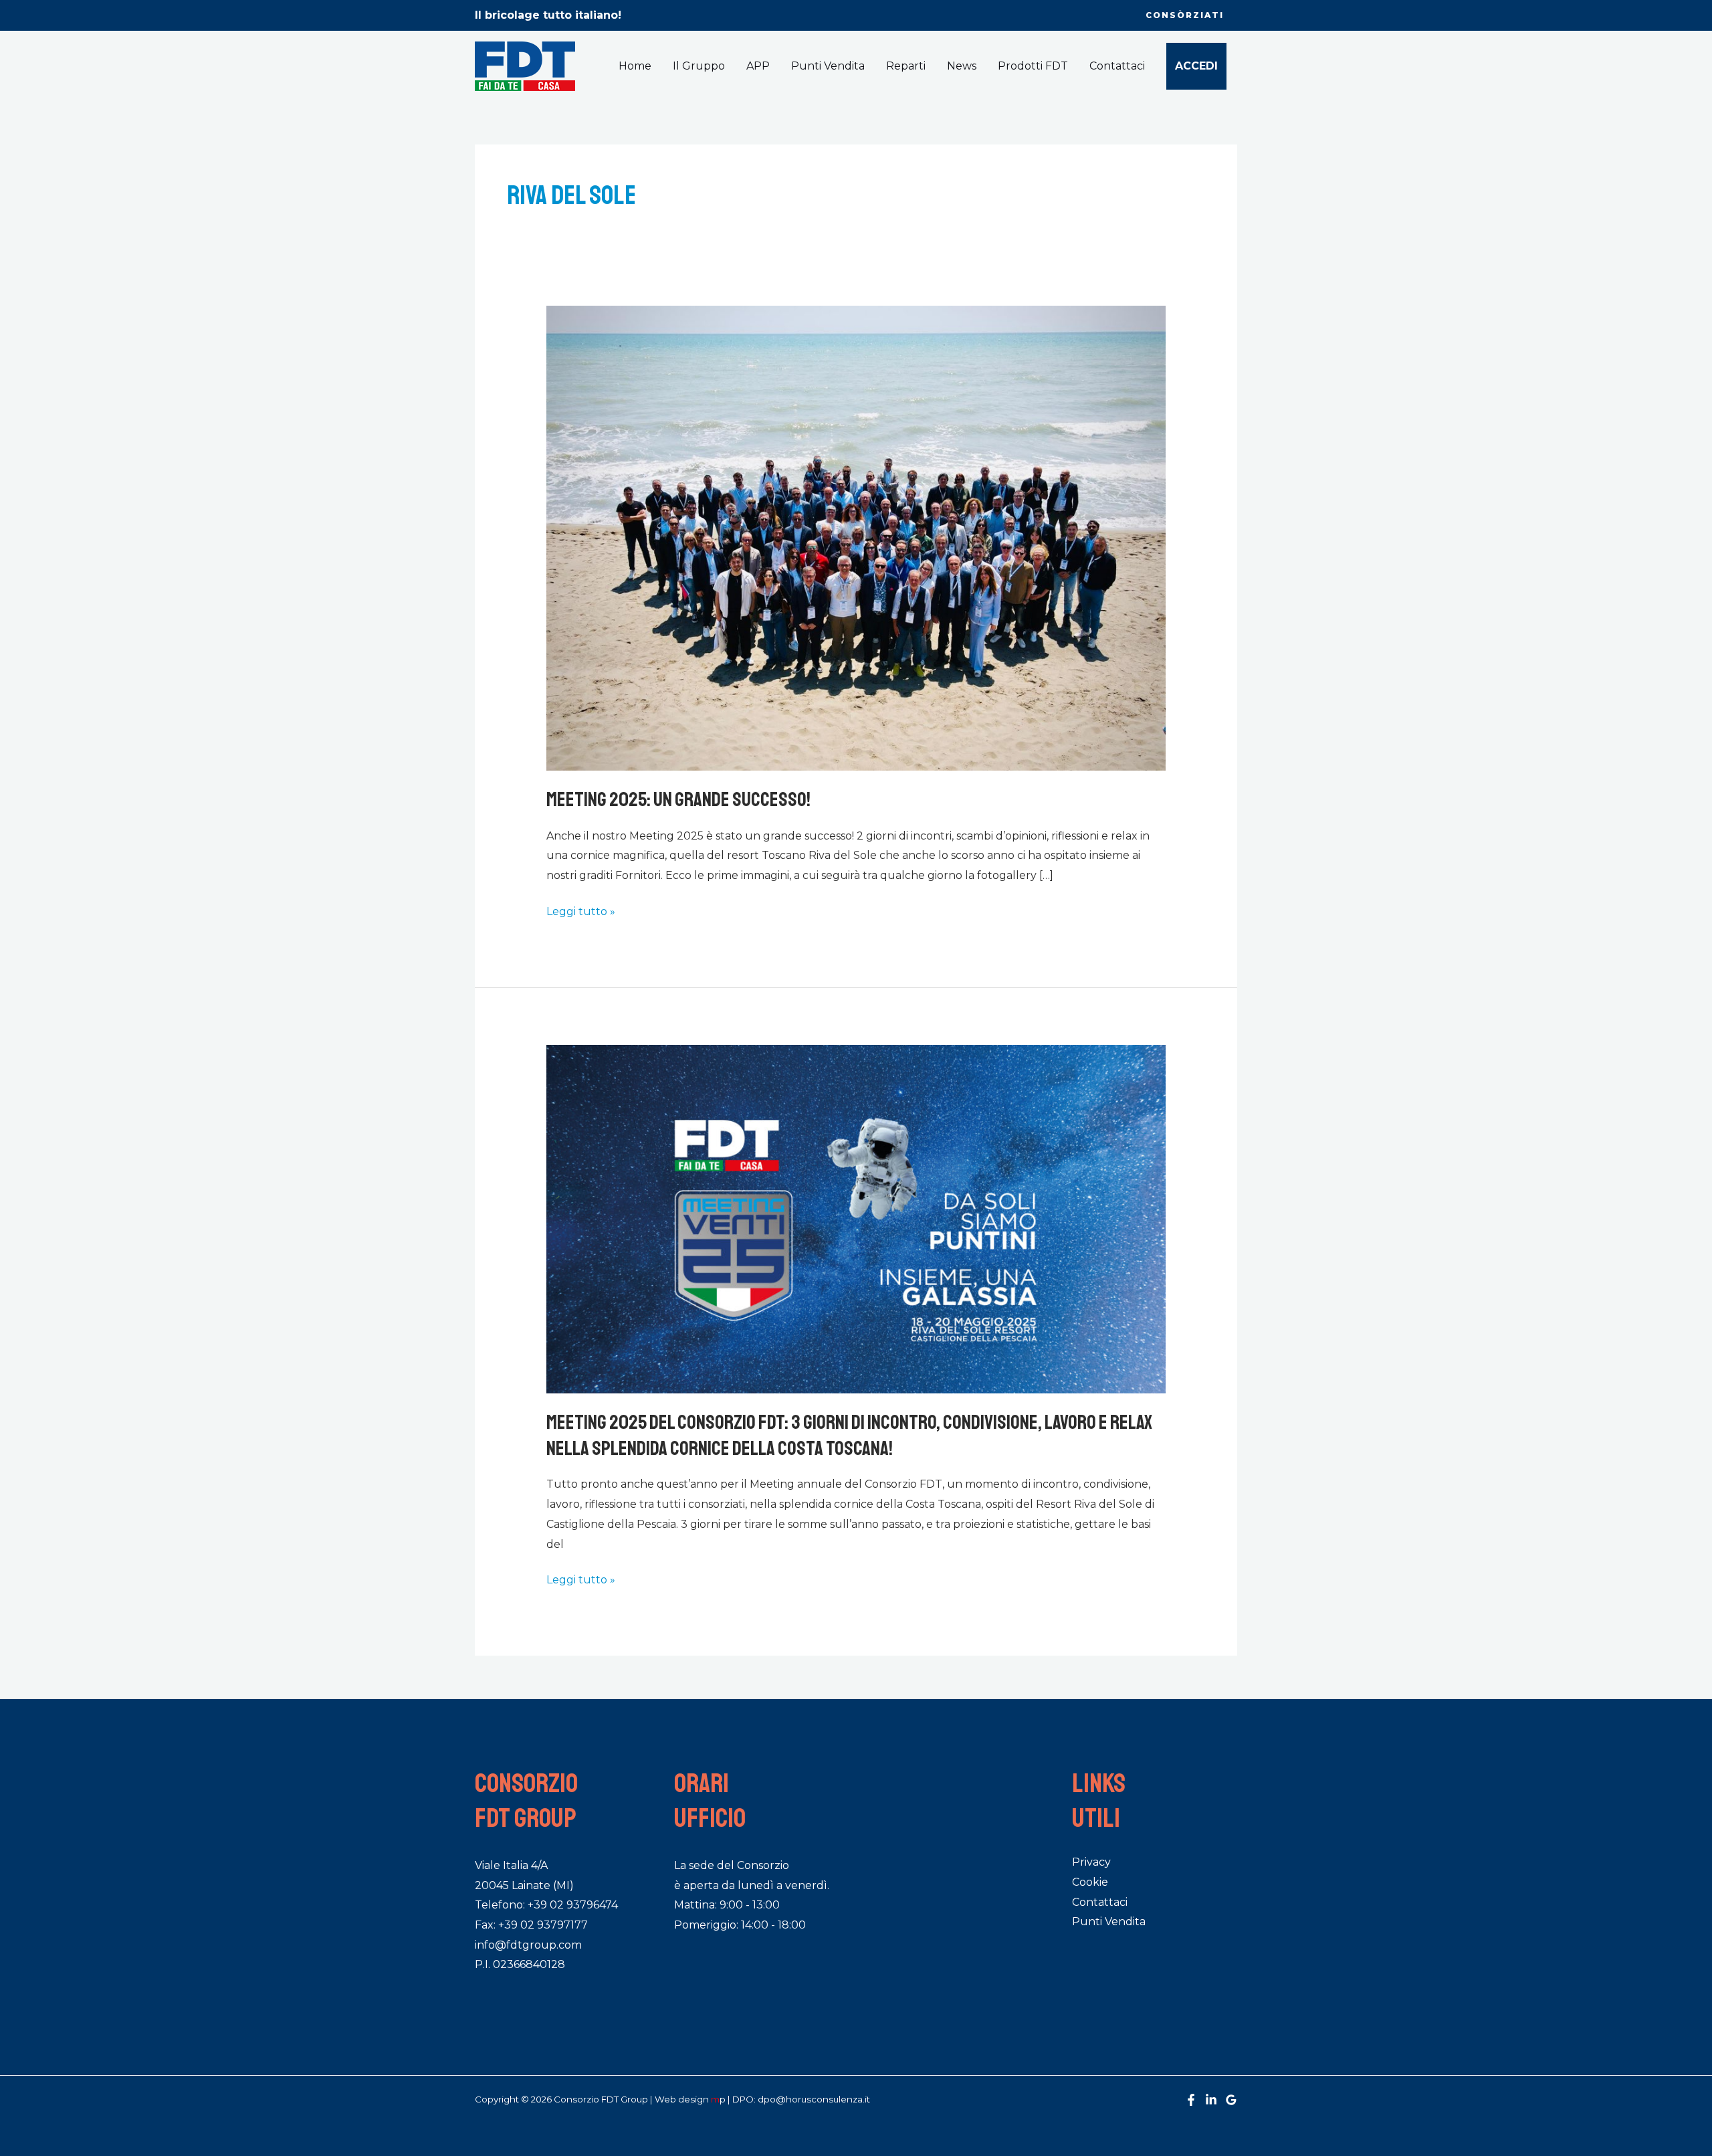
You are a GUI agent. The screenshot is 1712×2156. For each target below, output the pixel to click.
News (962, 66)
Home (635, 66)
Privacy (1091, 1862)
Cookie (1090, 1882)
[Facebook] (1191, 2100)
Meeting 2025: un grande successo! (678, 799)
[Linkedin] (1211, 2100)
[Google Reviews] (1231, 2100)
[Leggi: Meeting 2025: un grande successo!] (856, 537)
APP (758, 66)
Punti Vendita (828, 66)
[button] (1185, 15)
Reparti (906, 66)
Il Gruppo (699, 66)
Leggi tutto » (581, 910)
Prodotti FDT (1033, 66)
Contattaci (1117, 66)
